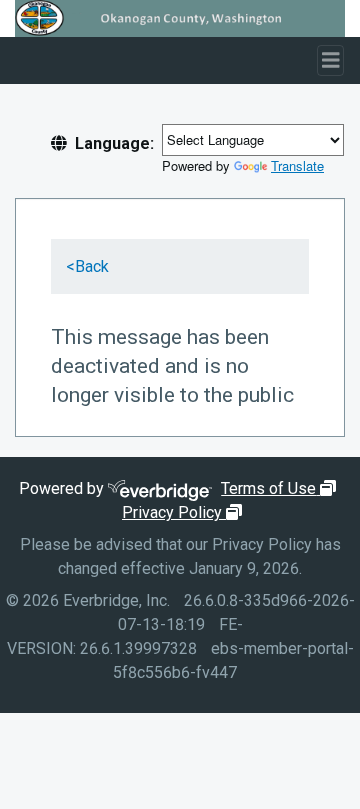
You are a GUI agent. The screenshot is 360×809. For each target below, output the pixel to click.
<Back (87, 266)
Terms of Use (281, 488)
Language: (114, 143)
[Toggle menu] (331, 60)
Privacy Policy (184, 512)
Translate (297, 165)
